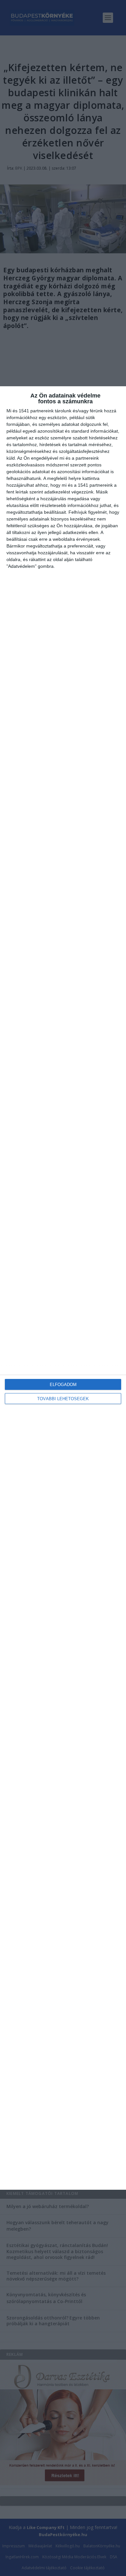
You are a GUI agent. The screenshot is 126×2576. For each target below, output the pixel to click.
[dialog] (63, 1288)
